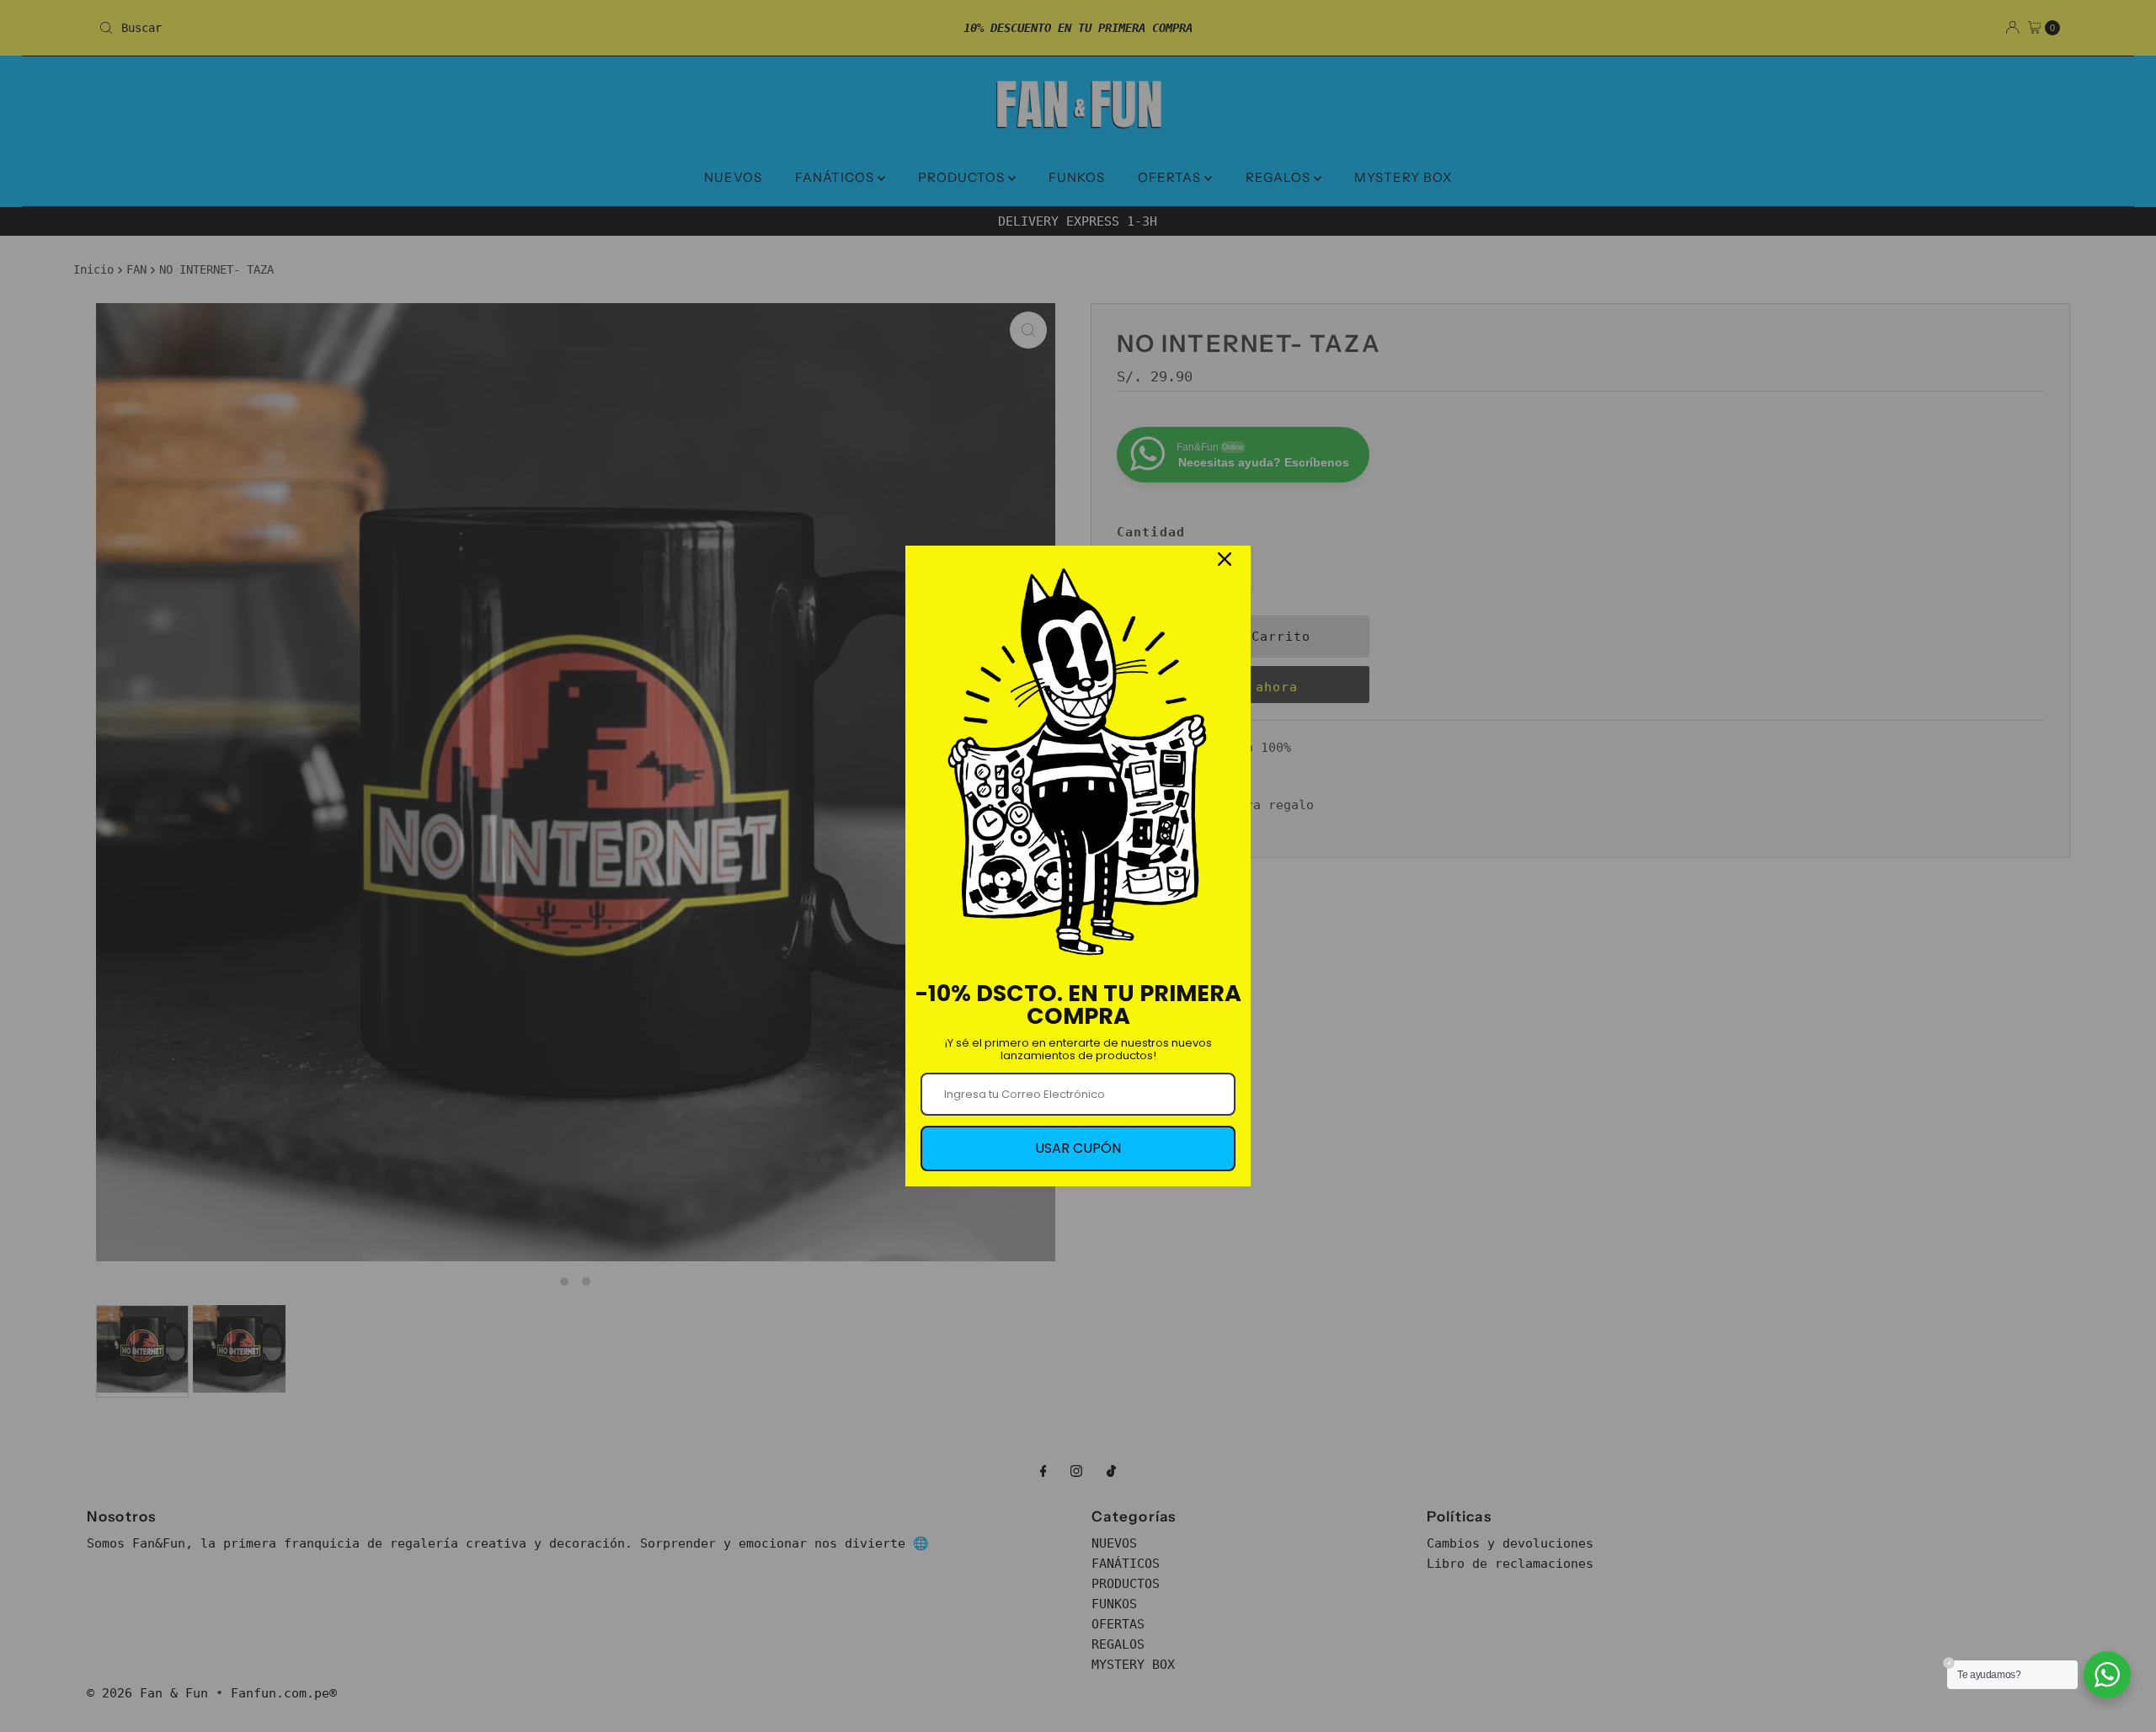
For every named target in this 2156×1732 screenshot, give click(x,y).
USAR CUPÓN (1078, 1148)
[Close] (1225, 559)
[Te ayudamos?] (2107, 1675)
